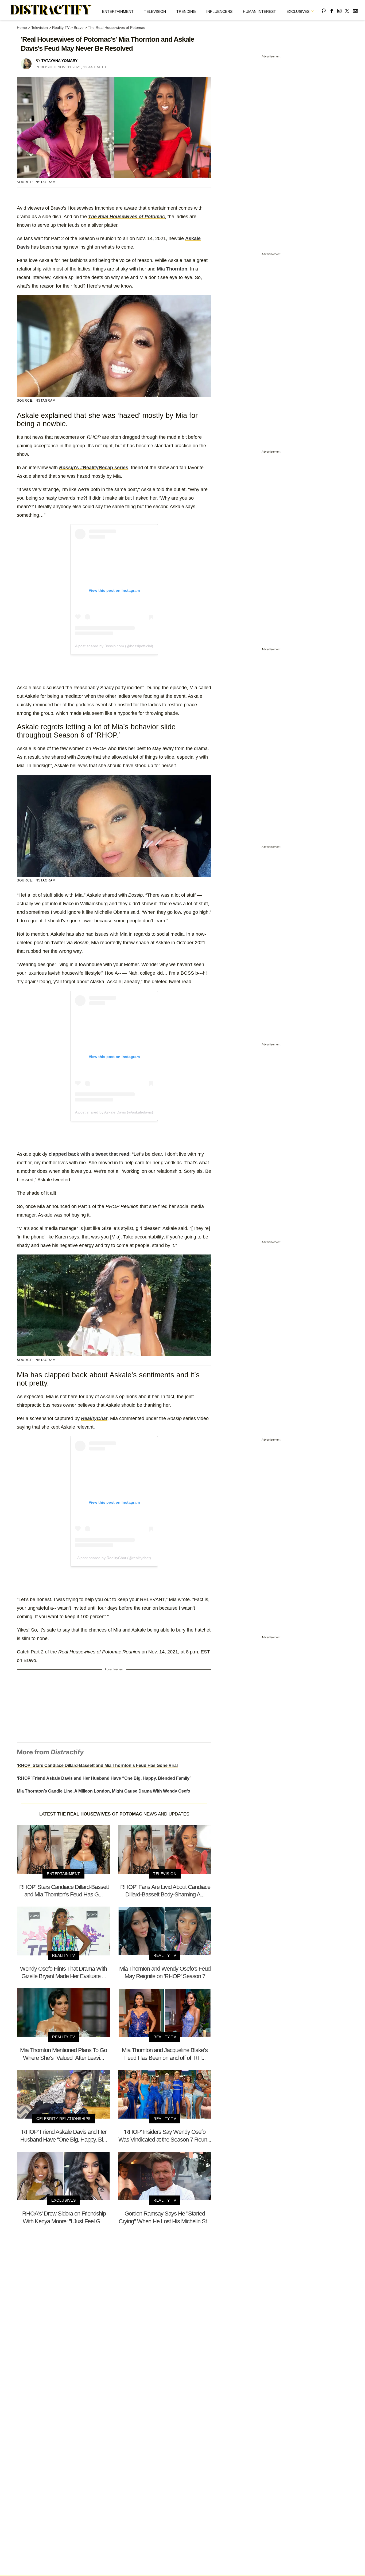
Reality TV (61, 28)
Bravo (79, 28)
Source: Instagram (36, 182)
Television (155, 11)
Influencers (219, 11)
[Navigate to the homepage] (51, 10)
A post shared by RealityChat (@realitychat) (114, 1558)
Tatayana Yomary (59, 61)
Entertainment (118, 11)
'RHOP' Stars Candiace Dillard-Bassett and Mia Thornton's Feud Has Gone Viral (97, 1765)
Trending (186, 11)
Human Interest (259, 11)
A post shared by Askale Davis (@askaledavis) (114, 1112)
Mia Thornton (172, 269)
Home (22, 28)
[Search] (324, 10)
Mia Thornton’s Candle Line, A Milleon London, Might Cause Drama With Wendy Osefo (104, 1791)
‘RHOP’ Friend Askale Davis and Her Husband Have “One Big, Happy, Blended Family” (104, 1778)
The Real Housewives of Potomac (117, 28)
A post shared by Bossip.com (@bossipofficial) (114, 646)
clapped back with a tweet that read (89, 1154)
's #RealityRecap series (94, 468)
